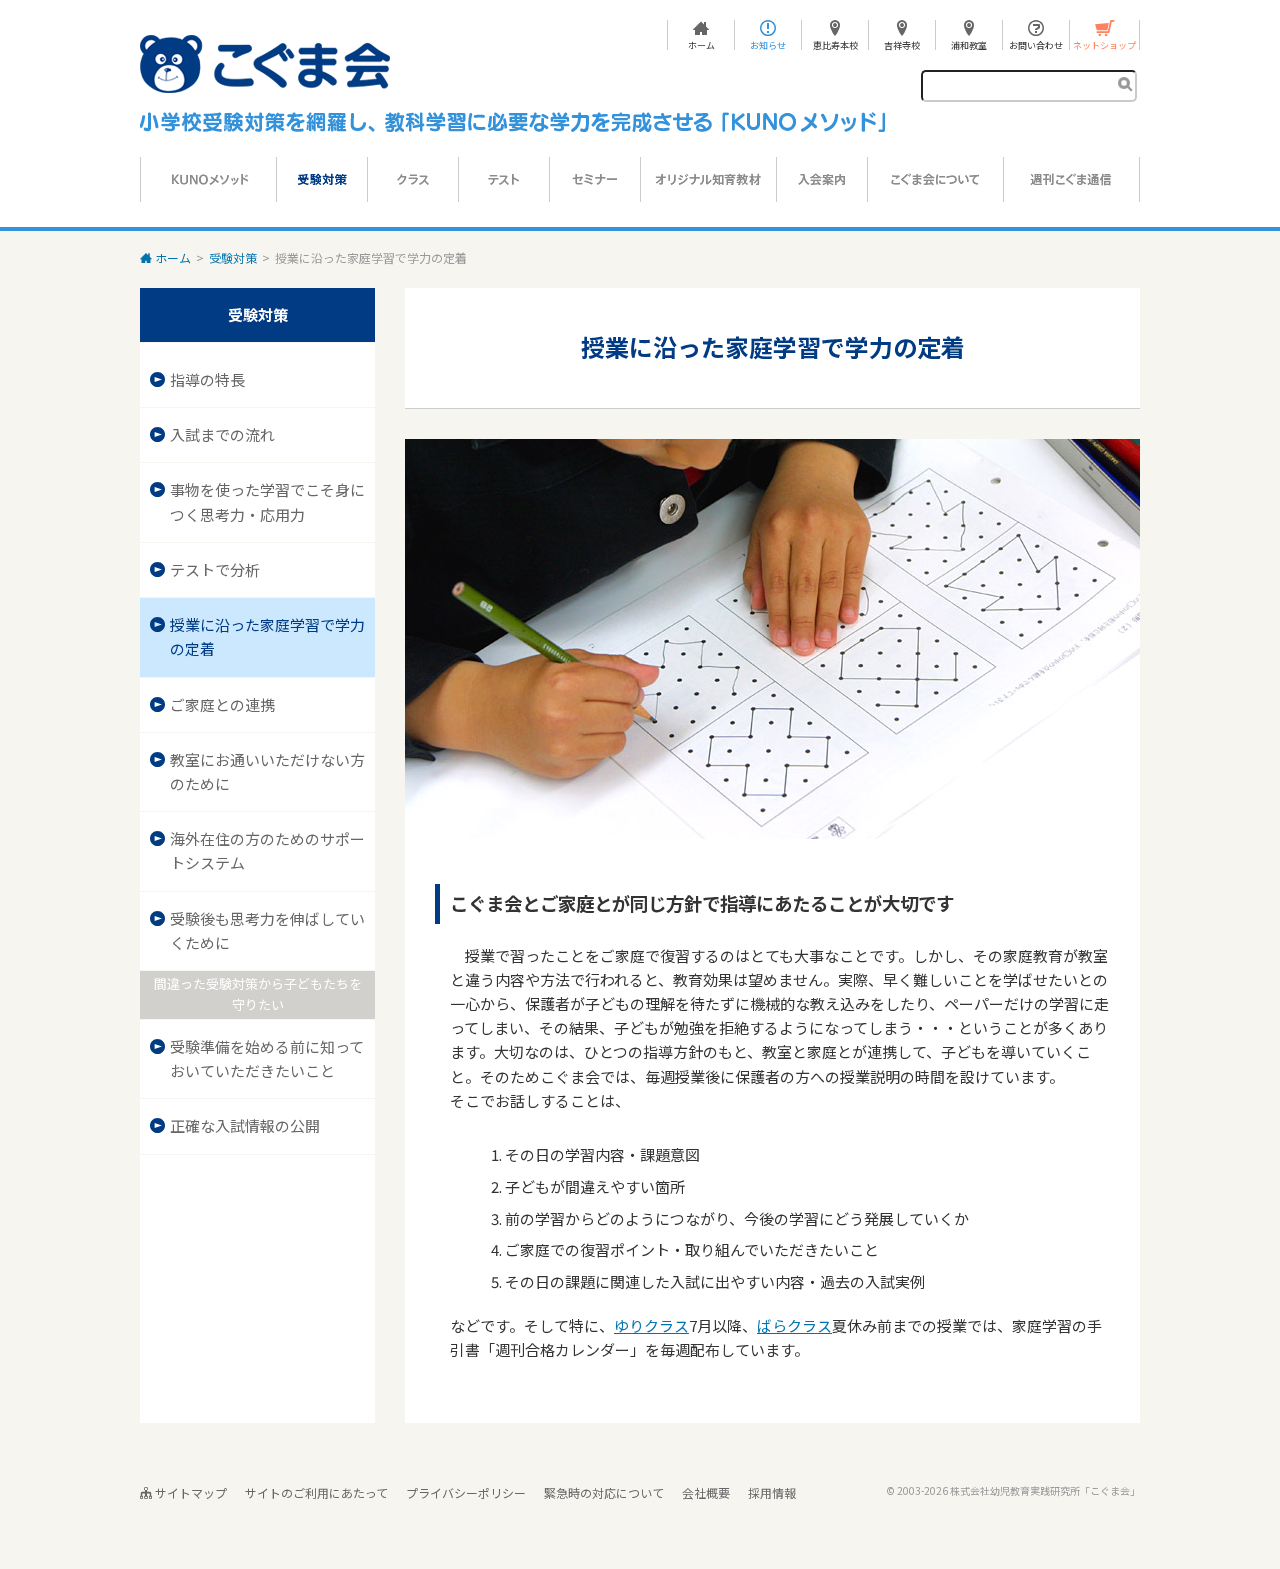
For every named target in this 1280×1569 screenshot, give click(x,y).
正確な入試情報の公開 (245, 1125)
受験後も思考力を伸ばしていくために (267, 930)
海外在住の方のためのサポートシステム (267, 850)
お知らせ (768, 44)
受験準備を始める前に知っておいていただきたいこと (267, 1058)
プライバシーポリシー (466, 1492)
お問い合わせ (1036, 44)
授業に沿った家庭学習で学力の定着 (267, 636)
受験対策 (233, 257)
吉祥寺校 (902, 44)
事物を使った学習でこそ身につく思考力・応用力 (267, 501)
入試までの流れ (222, 434)
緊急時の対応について (604, 1492)
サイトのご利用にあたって (316, 1492)
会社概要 (706, 1492)
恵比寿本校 (835, 44)
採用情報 (772, 1492)
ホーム (701, 44)
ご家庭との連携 (222, 704)
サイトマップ (189, 1492)
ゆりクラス (651, 1325)
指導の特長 (207, 379)
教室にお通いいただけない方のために (267, 771)
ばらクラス (794, 1325)
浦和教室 (969, 44)
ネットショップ (1104, 44)
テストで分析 (215, 569)
